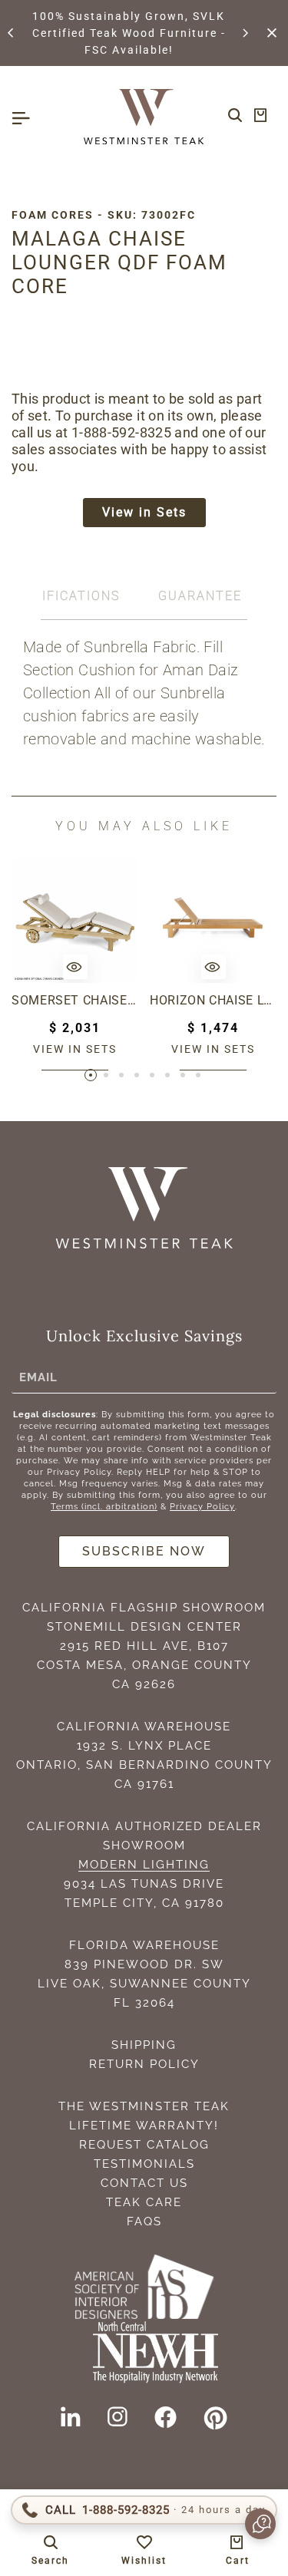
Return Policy (144, 2064)
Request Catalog (144, 2145)
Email (38, 1377)
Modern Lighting (144, 1865)
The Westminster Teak (144, 2106)
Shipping (144, 2045)
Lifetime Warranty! (144, 2126)
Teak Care (144, 2202)
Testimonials (144, 2164)
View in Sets (144, 512)
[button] (12, 33)
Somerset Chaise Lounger (75, 1000)
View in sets (75, 1049)
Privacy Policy (202, 1507)
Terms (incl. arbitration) (104, 1507)
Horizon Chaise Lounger (213, 1000)
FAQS (144, 2221)
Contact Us (144, 2183)
